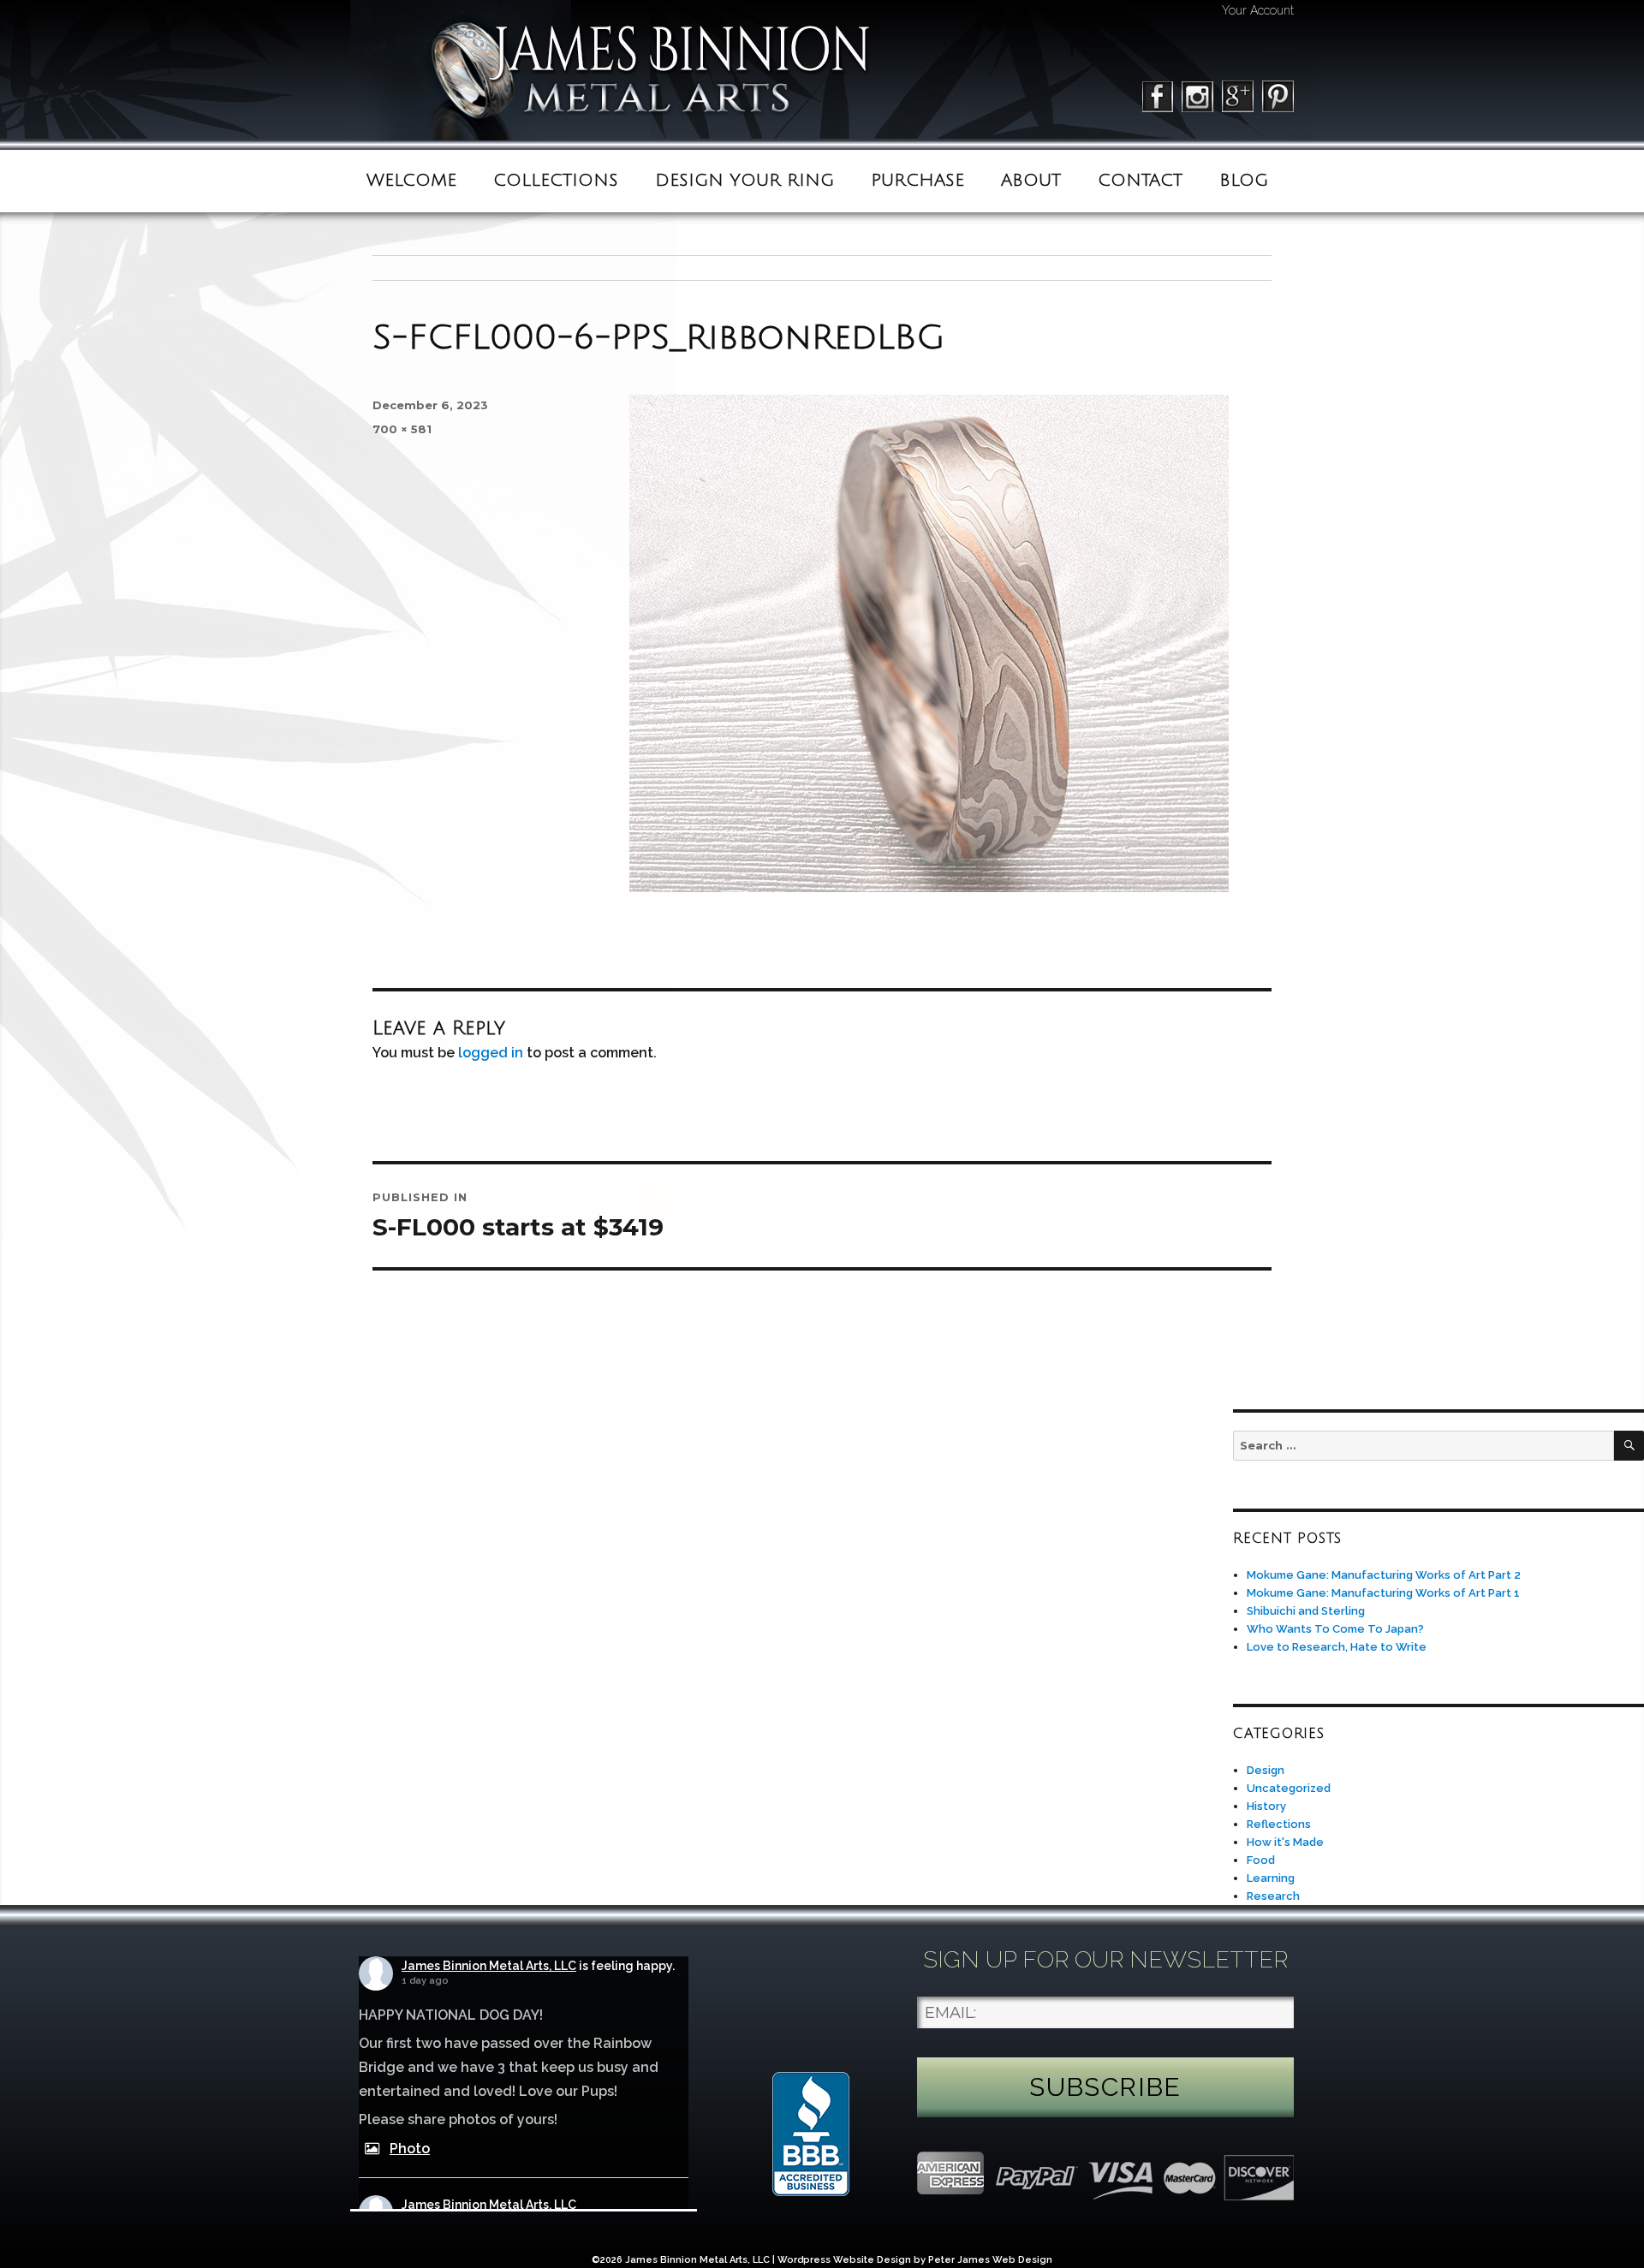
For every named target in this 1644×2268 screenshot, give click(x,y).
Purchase (917, 181)
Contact (1140, 181)
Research (1273, 1896)
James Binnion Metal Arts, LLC (489, 1966)
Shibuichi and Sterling (1306, 1611)
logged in (491, 1053)
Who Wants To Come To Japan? (1335, 1629)
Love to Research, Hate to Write (1337, 1647)
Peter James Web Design (990, 2260)
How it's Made (1285, 1842)
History (1266, 1806)
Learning (1271, 1878)
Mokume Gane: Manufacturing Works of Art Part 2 (1384, 1575)
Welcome (411, 181)
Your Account (1258, 10)
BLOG (1244, 181)
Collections (556, 181)
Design (1266, 1770)
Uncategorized (1289, 1788)
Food (1261, 1860)
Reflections (1279, 1824)
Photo (410, 2149)
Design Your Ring (745, 181)
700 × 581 (402, 429)
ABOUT (1031, 181)
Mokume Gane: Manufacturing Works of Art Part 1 (1383, 1593)
